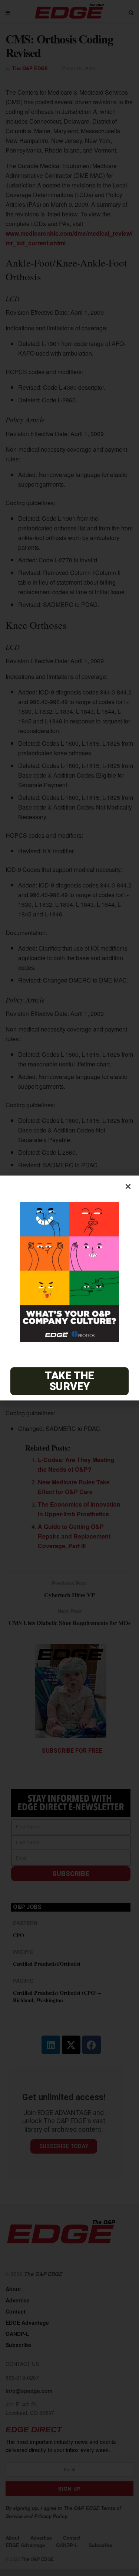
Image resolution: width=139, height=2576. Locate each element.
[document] (69, 1288)
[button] (128, 1186)
